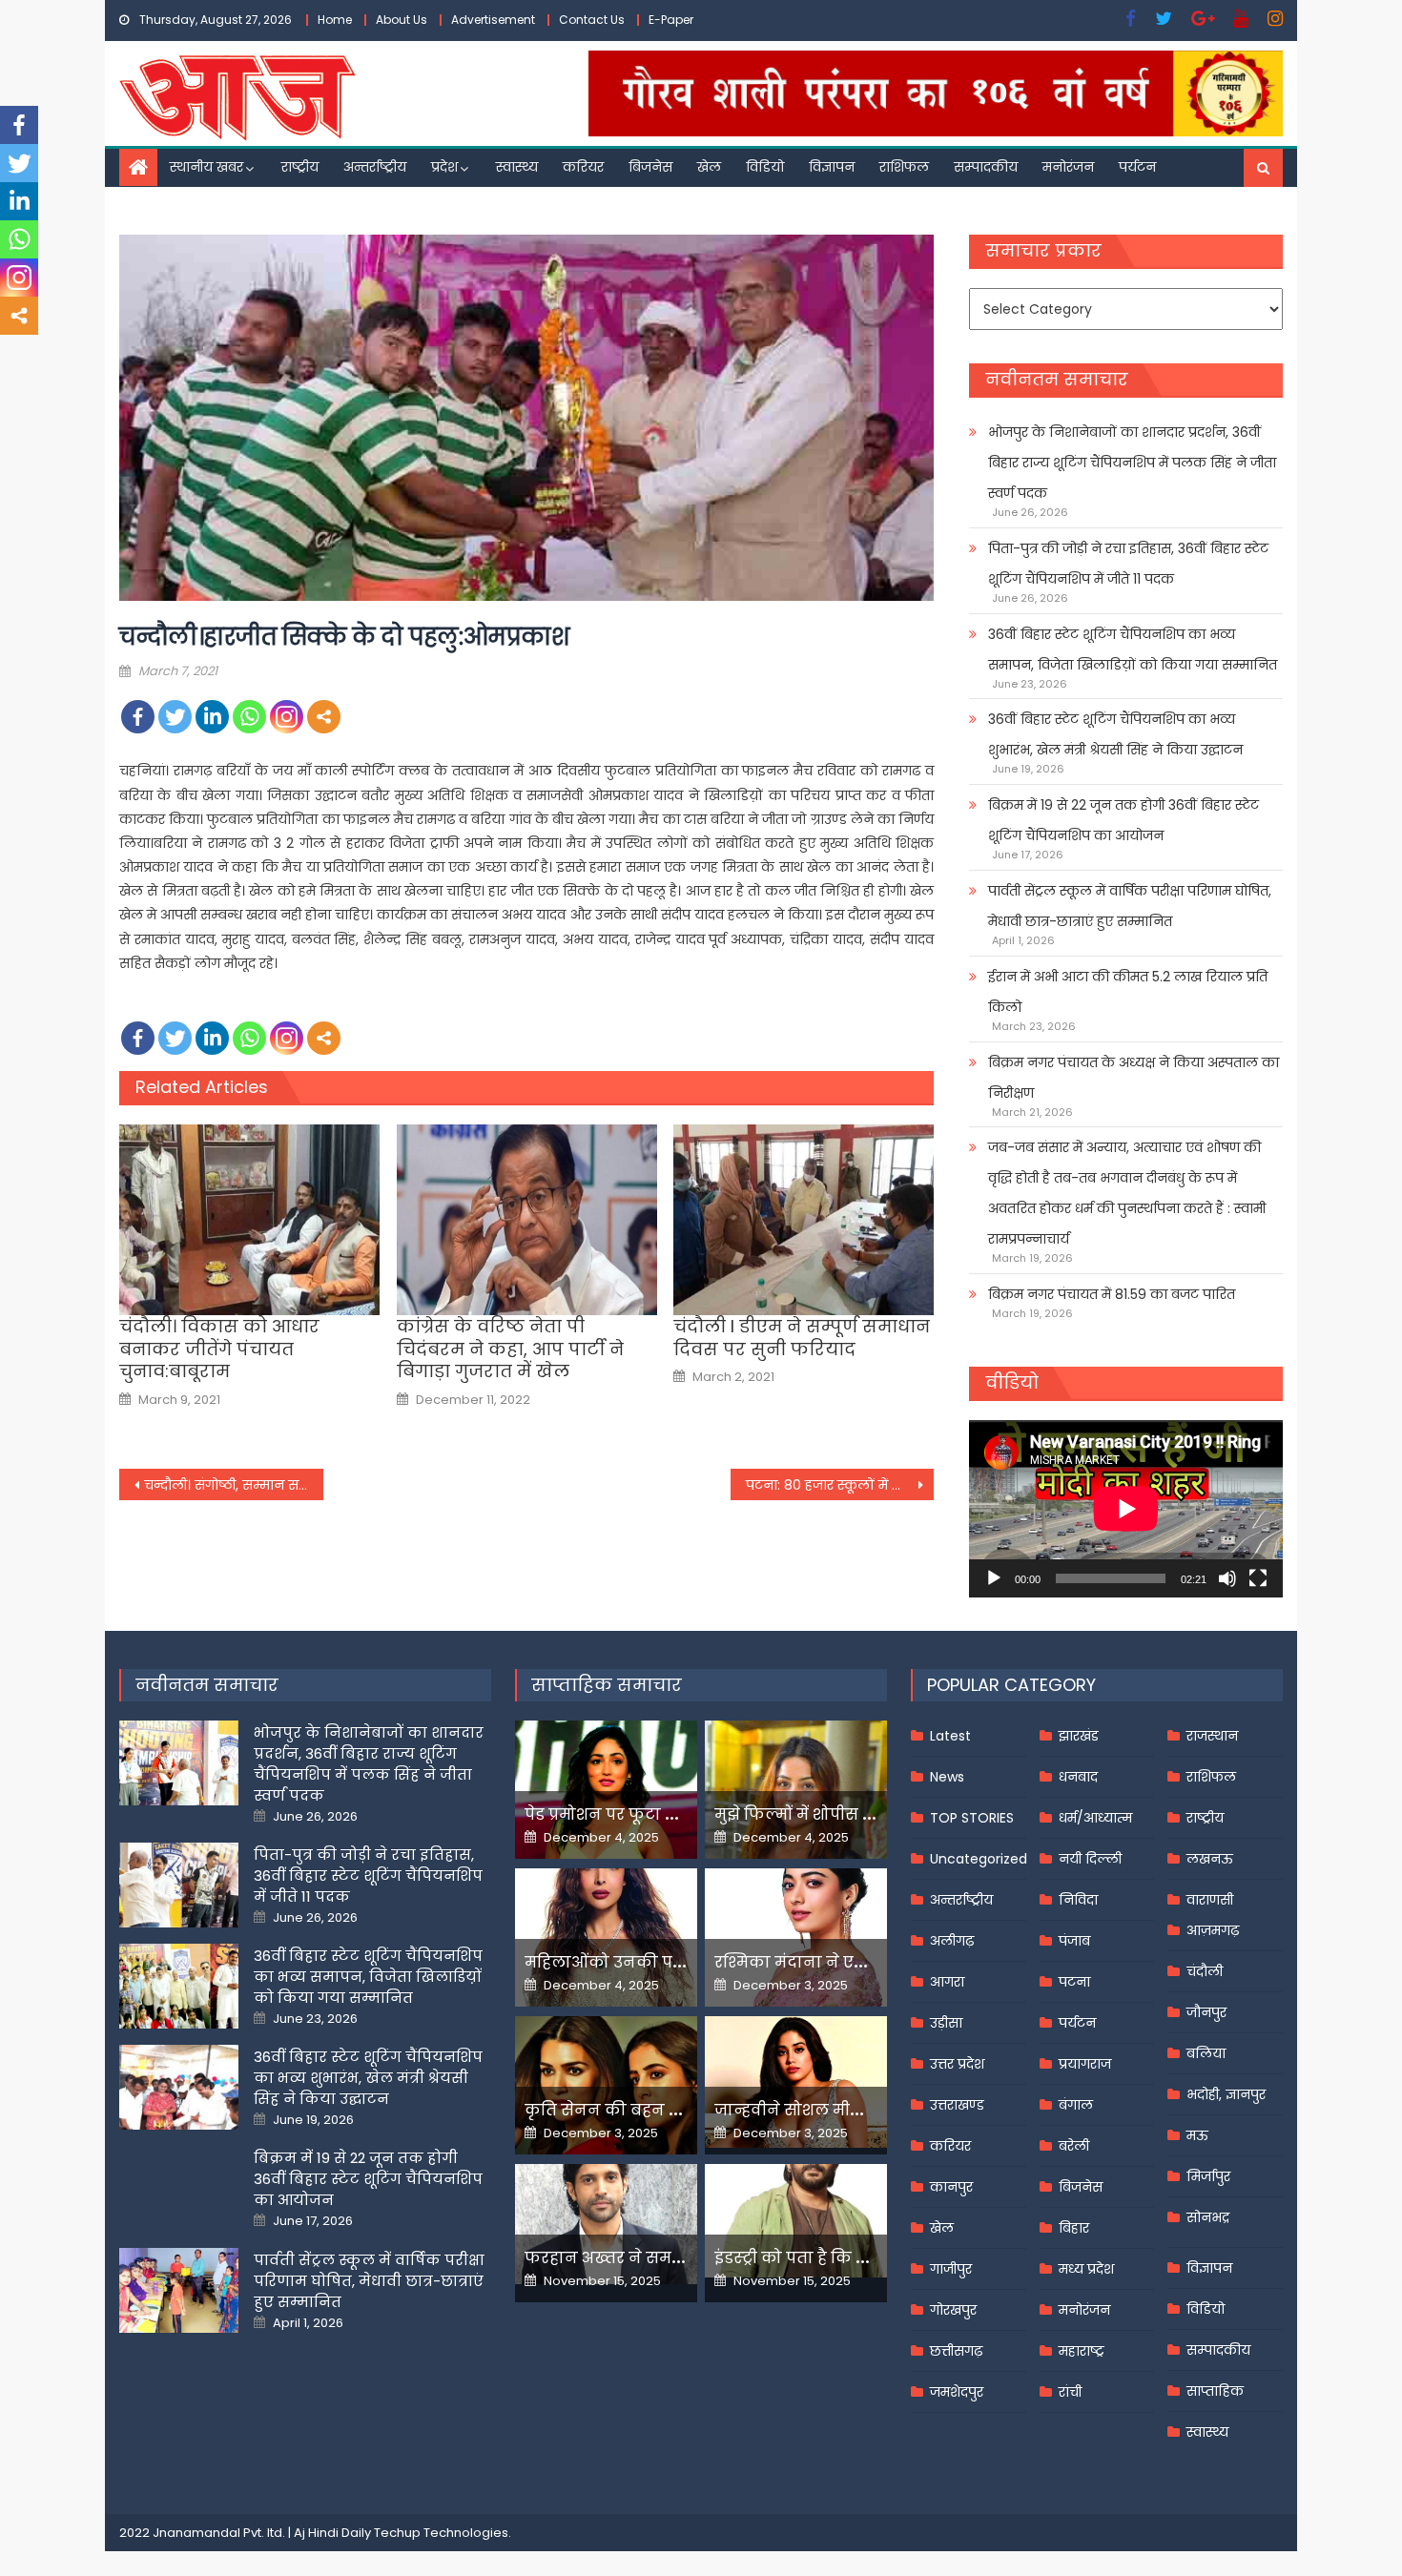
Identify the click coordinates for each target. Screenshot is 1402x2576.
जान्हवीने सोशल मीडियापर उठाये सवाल (854, 2110)
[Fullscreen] (1258, 1578)
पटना (1074, 1982)
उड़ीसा (946, 2023)
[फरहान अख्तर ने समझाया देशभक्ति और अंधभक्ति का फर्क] (606, 2224)
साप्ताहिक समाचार (607, 1685)
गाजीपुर (951, 2269)
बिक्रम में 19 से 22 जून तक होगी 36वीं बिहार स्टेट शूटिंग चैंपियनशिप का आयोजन (1124, 820)
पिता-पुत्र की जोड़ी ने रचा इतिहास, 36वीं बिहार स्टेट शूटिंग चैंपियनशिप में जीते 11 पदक (1128, 564)
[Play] (994, 1578)
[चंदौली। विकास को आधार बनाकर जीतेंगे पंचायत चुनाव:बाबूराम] (249, 1220)
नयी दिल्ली (1090, 1859)
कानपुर (951, 2187)
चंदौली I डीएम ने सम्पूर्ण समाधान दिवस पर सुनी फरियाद (802, 1338)
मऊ (1197, 2135)
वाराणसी (1210, 1900)
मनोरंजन (1068, 167)
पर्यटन (1137, 167)
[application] (1126, 1508)
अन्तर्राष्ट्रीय (375, 167)
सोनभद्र (1208, 2217)
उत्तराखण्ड (957, 2105)
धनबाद (1078, 1777)
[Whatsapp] (249, 717)
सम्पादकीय (986, 167)
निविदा (1078, 1900)
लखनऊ (1210, 1859)
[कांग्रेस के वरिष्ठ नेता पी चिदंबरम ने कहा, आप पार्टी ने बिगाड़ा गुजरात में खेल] (527, 1220)
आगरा (947, 1982)
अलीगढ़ (952, 1941)
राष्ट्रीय (300, 167)
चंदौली (1205, 1971)
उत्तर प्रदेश (957, 2064)
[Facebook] (138, 717)
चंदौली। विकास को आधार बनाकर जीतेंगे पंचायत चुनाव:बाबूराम (219, 1349)
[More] (324, 717)
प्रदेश (444, 167)
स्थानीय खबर (206, 167)
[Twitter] (175, 717)
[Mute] (1227, 1578)
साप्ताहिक (1215, 2391)
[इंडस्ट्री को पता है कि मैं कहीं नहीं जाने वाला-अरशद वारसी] (796, 2221)
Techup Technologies (441, 2533)
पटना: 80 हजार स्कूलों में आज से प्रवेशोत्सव (840, 1485)
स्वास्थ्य (517, 167)
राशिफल (904, 167)
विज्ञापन (832, 167)
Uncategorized (979, 1859)
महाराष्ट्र (1082, 2351)
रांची (1070, 2392)
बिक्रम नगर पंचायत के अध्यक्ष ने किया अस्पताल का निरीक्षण (1134, 1078)
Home (335, 20)
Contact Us (592, 20)
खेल (709, 167)
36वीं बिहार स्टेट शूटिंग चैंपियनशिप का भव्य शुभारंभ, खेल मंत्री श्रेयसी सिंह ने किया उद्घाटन (1115, 734)
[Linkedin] (212, 717)
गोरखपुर (953, 2310)
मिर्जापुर (1208, 2176)
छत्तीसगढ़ (956, 2351)
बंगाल (1076, 2105)
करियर (583, 167)
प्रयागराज (1085, 2064)
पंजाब (1074, 1941)
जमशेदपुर (957, 2392)
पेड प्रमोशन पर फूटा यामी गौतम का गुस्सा (670, 1814)
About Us (402, 20)
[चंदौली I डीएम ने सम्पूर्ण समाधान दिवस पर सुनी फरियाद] (804, 1220)
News (947, 1777)
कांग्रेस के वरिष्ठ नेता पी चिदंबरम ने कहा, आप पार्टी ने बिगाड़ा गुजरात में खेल (510, 1349)
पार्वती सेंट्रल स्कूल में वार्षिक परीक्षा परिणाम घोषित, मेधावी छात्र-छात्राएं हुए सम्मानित (1130, 906)
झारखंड (1079, 1736)
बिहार (1074, 2228)
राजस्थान (1212, 1736)
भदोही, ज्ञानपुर (1226, 2094)
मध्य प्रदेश (1086, 2269)
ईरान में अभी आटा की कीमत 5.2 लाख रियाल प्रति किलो (1128, 992)
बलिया (1206, 2053)
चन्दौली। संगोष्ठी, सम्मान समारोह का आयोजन (234, 1485)
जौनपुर (1206, 2012)
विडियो (765, 167)
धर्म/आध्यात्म (1095, 1818)
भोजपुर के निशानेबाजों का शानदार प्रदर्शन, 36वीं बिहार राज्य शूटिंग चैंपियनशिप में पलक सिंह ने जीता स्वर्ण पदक (1132, 463)
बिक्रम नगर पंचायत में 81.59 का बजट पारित (1112, 1294)
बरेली (1074, 2146)
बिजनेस (650, 167)
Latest (950, 1736)
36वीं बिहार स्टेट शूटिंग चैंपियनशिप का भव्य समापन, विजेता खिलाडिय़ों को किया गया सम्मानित (1133, 649)
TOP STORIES (972, 1818)
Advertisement (493, 20)
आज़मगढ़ (1213, 1930)
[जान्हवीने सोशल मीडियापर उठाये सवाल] (796, 2082)
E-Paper (671, 20)
